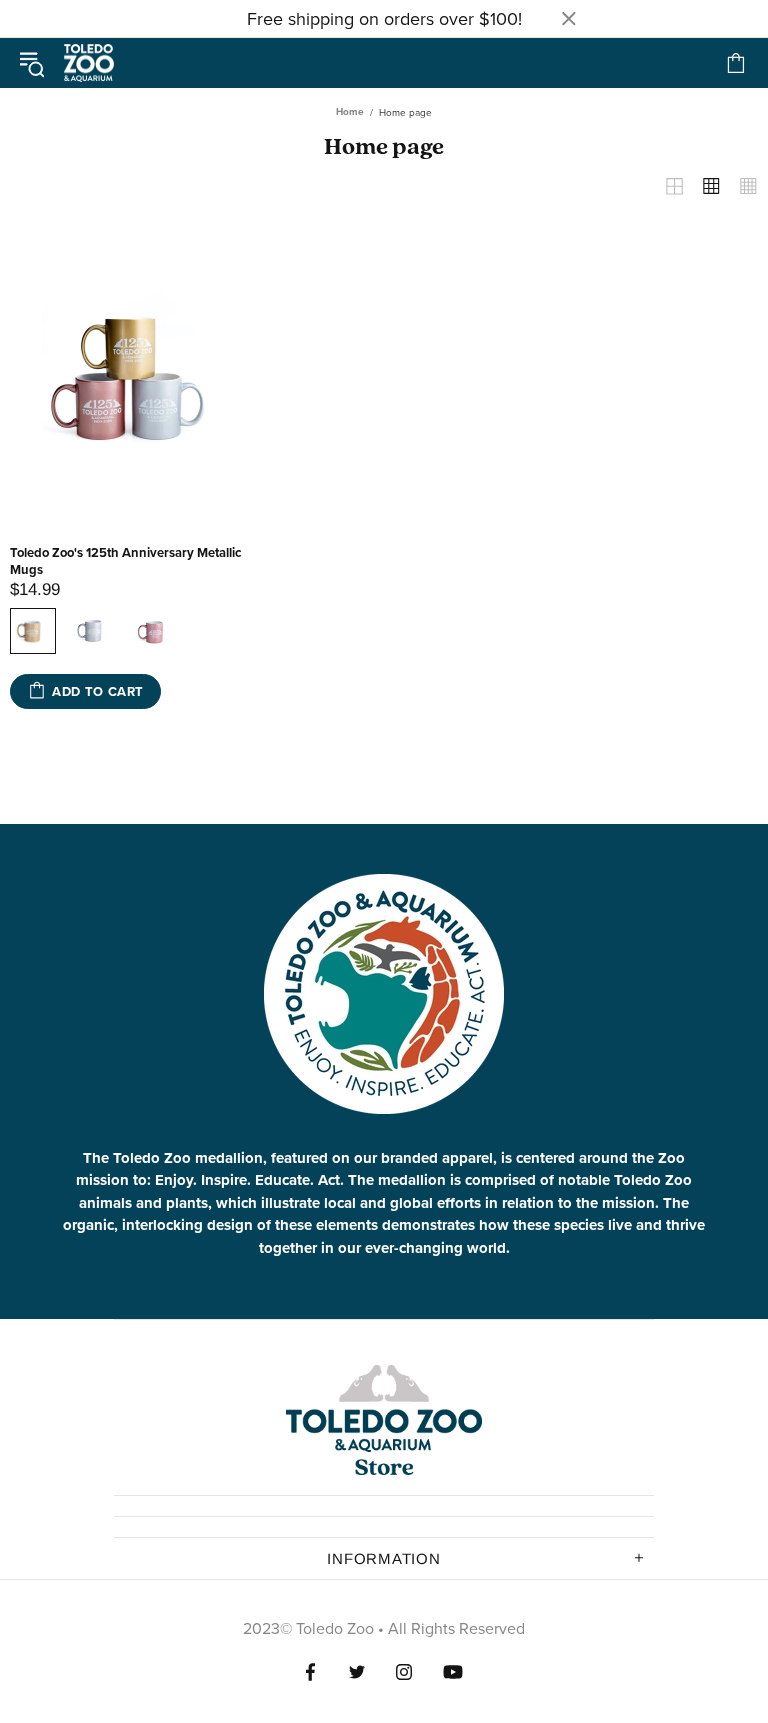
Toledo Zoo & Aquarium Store (89, 63)
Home (350, 111)
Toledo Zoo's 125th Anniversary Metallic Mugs (125, 561)
